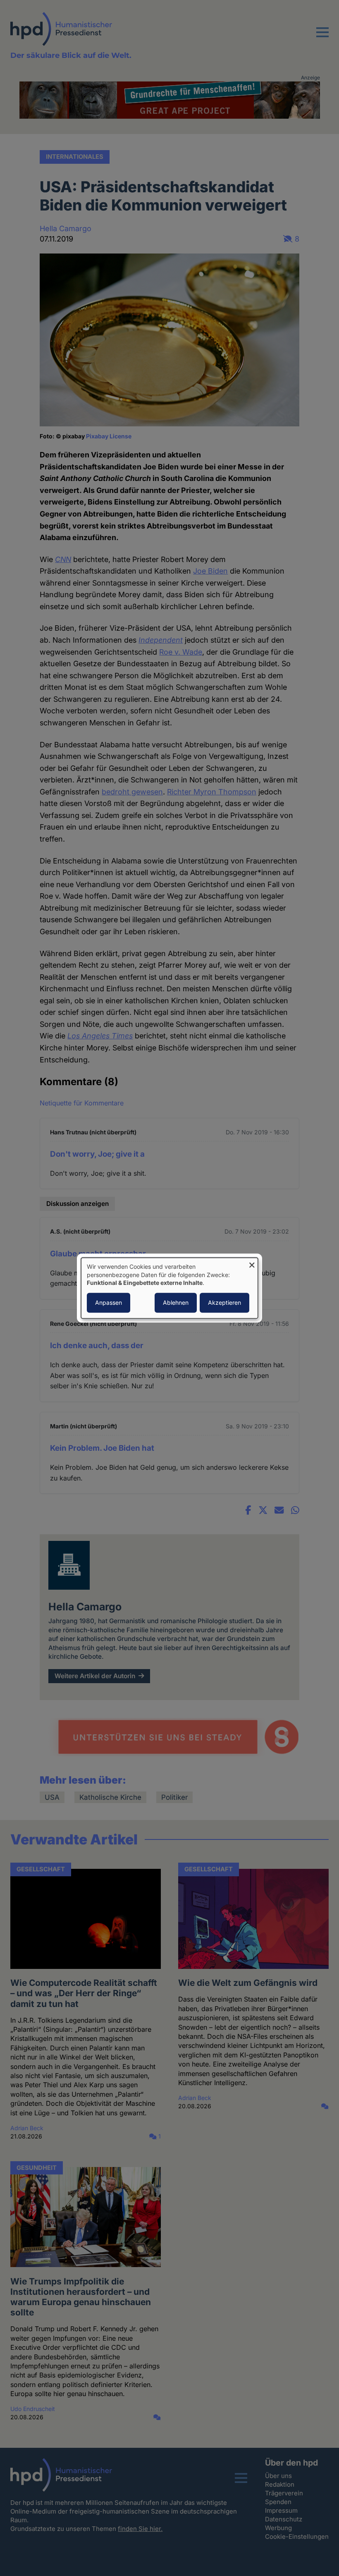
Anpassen (109, 1302)
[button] (322, 37)
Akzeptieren (224, 1302)
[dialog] (169, 1288)
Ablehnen (176, 1302)
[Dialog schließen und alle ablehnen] (252, 1263)
